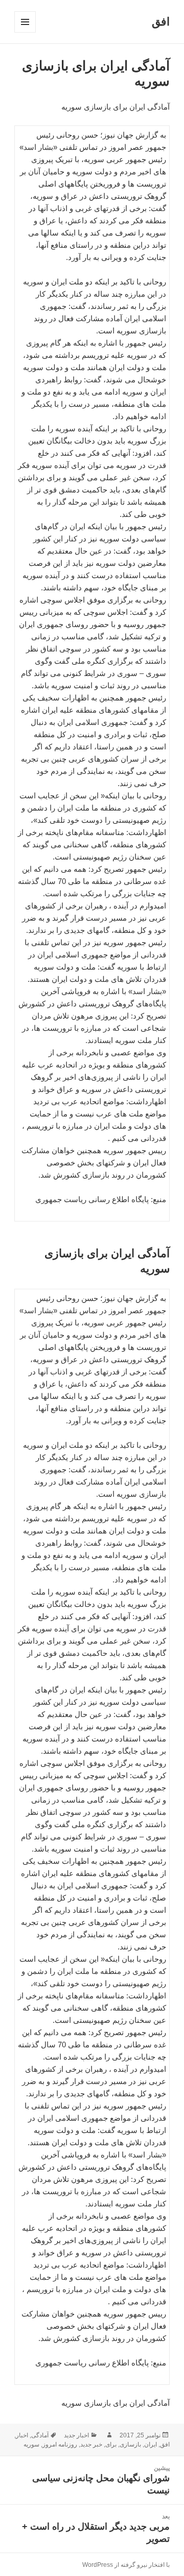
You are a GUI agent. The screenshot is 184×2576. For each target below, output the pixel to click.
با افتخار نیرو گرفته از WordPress (126, 2565)
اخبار (22, 2435)
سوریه (31, 2444)
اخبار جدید (76, 2435)
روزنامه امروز (60, 2444)
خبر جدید (91, 2444)
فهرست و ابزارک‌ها (25, 32)
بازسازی (130, 2444)
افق (161, 22)
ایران (151, 2444)
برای (111, 2444)
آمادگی (40, 2435)
